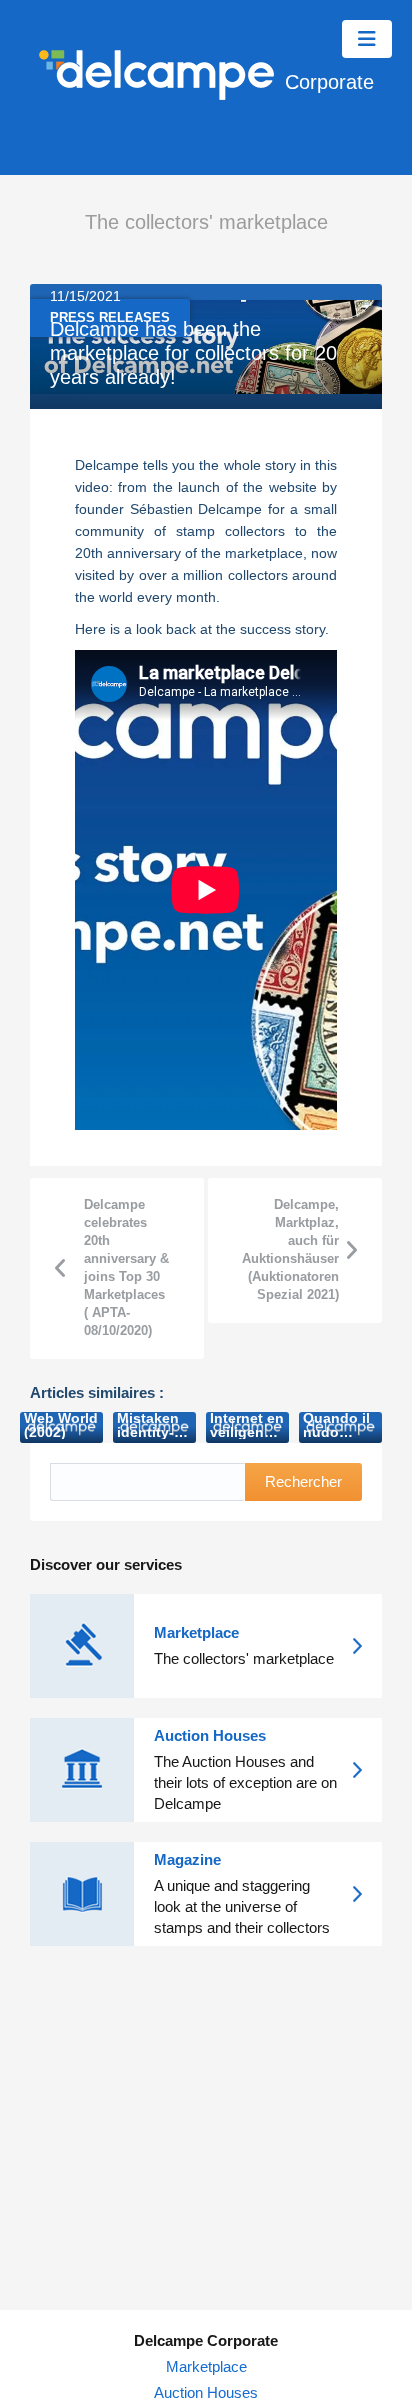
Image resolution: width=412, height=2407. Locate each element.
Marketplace (206, 2366)
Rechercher (303, 1481)
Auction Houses (206, 2392)
